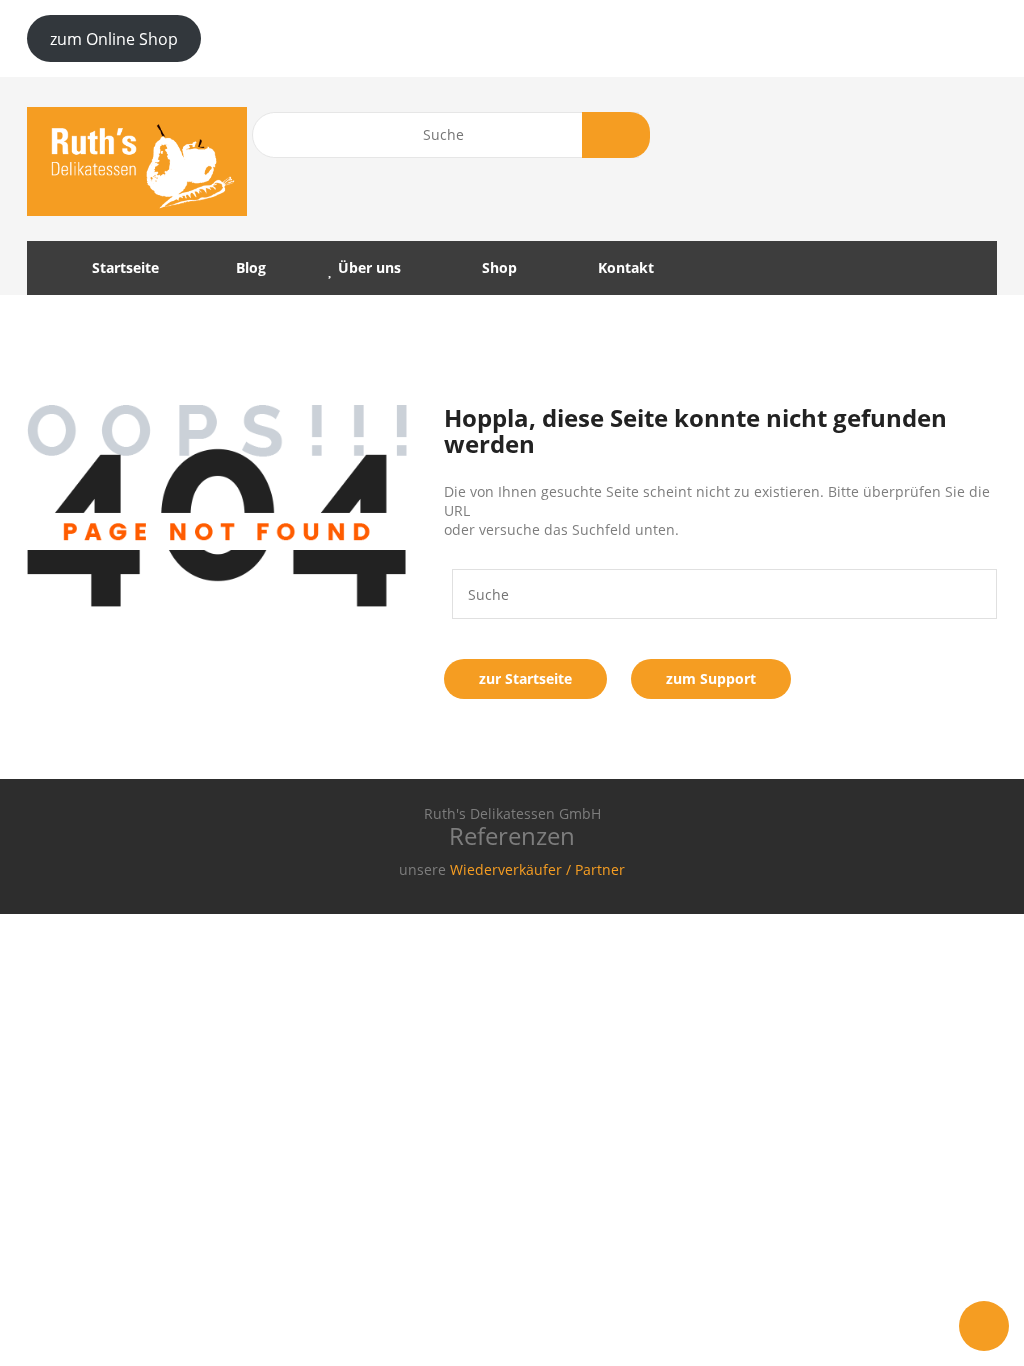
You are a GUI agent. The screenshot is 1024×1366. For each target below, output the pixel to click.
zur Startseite (525, 678)
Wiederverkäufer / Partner (537, 869)
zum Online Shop (114, 39)
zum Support (711, 678)
